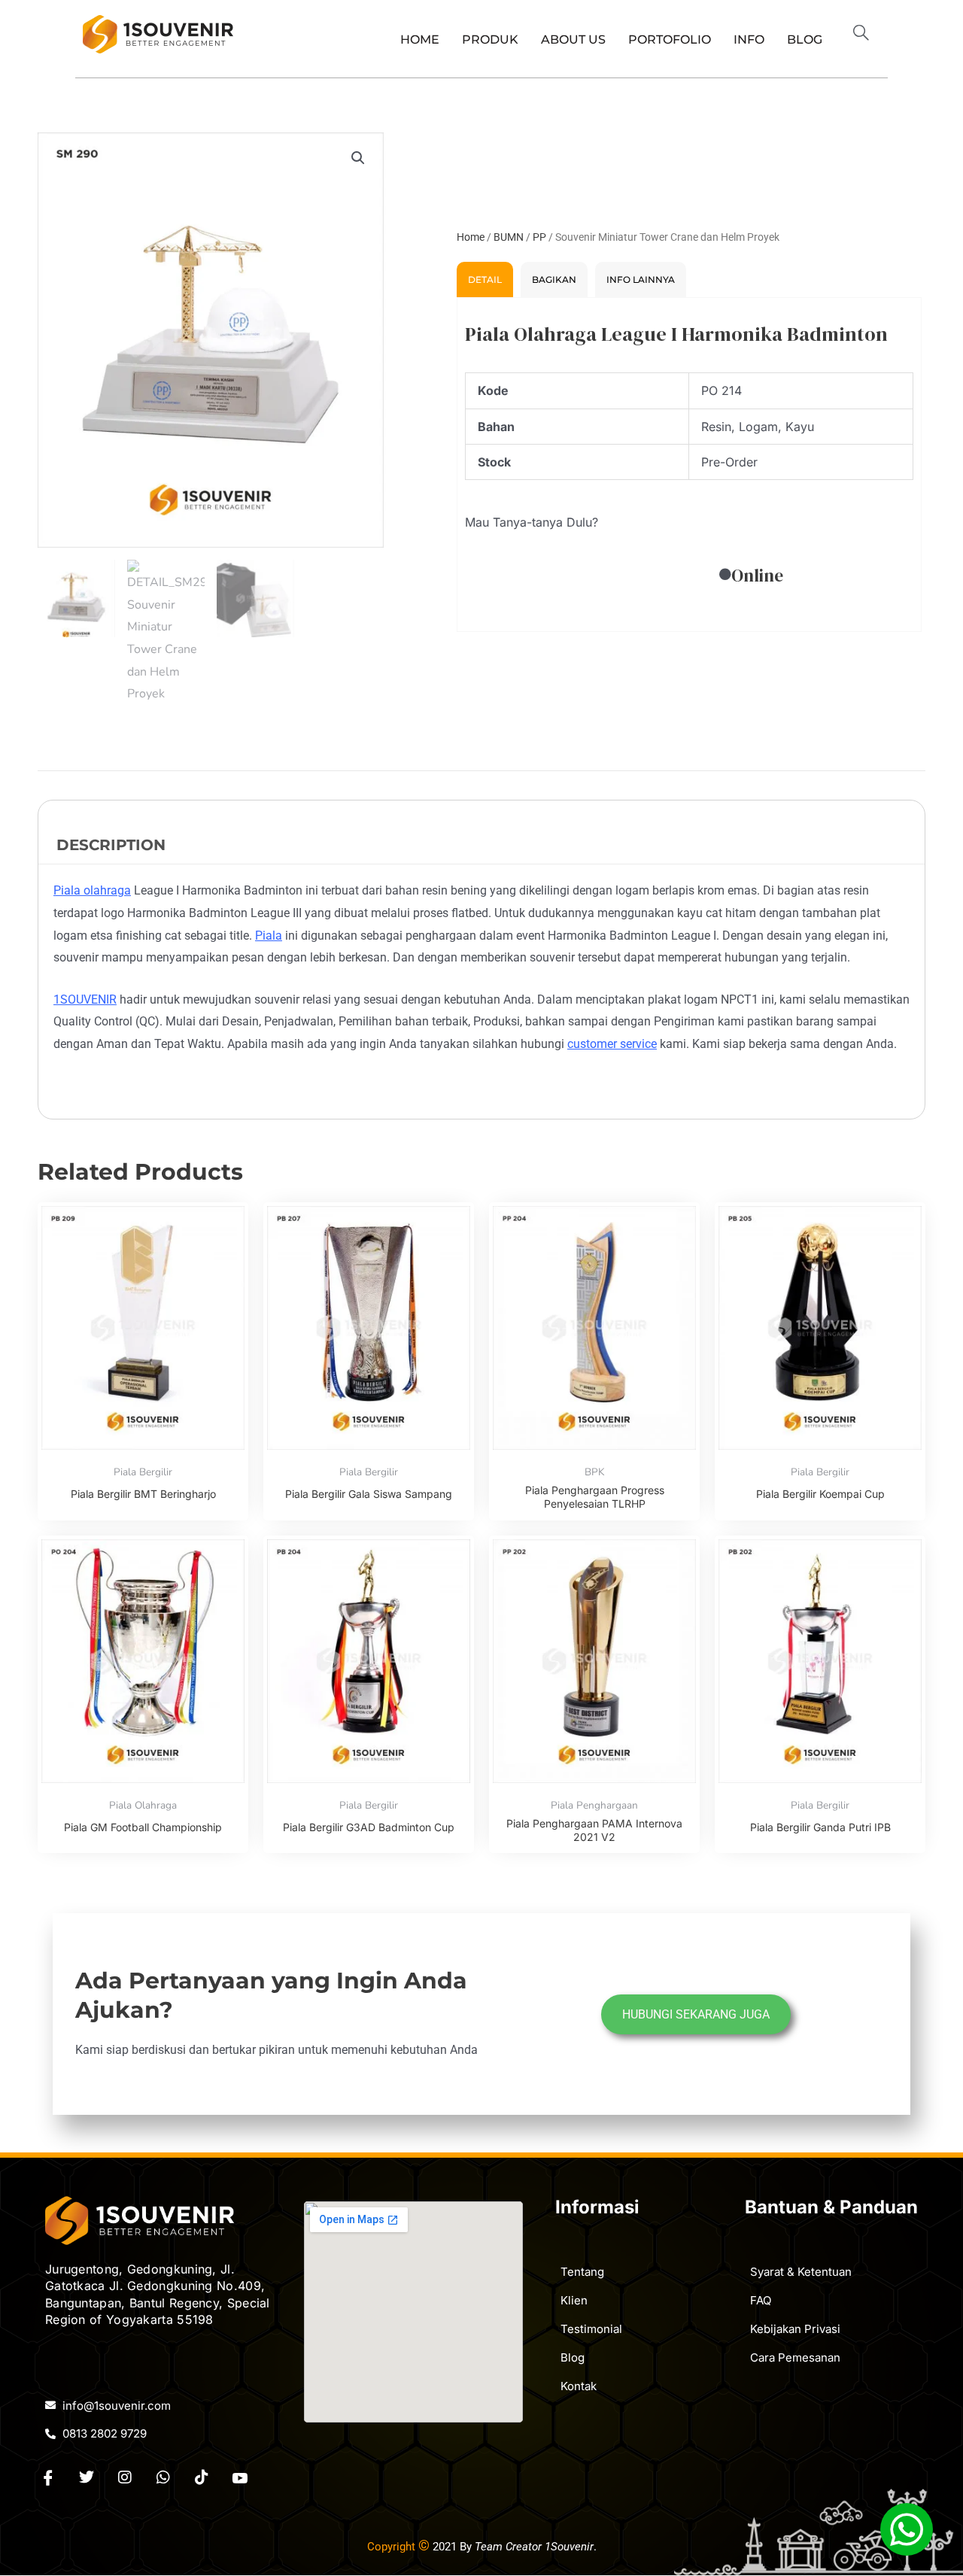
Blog (805, 39)
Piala (269, 936)
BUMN (509, 237)
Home (420, 39)
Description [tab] (111, 845)
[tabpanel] (689, 465)
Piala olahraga (92, 890)
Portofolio (670, 39)
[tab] (485, 279)
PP (539, 237)
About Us (573, 39)
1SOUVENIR (85, 999)
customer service (612, 1044)
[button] (867, 35)
